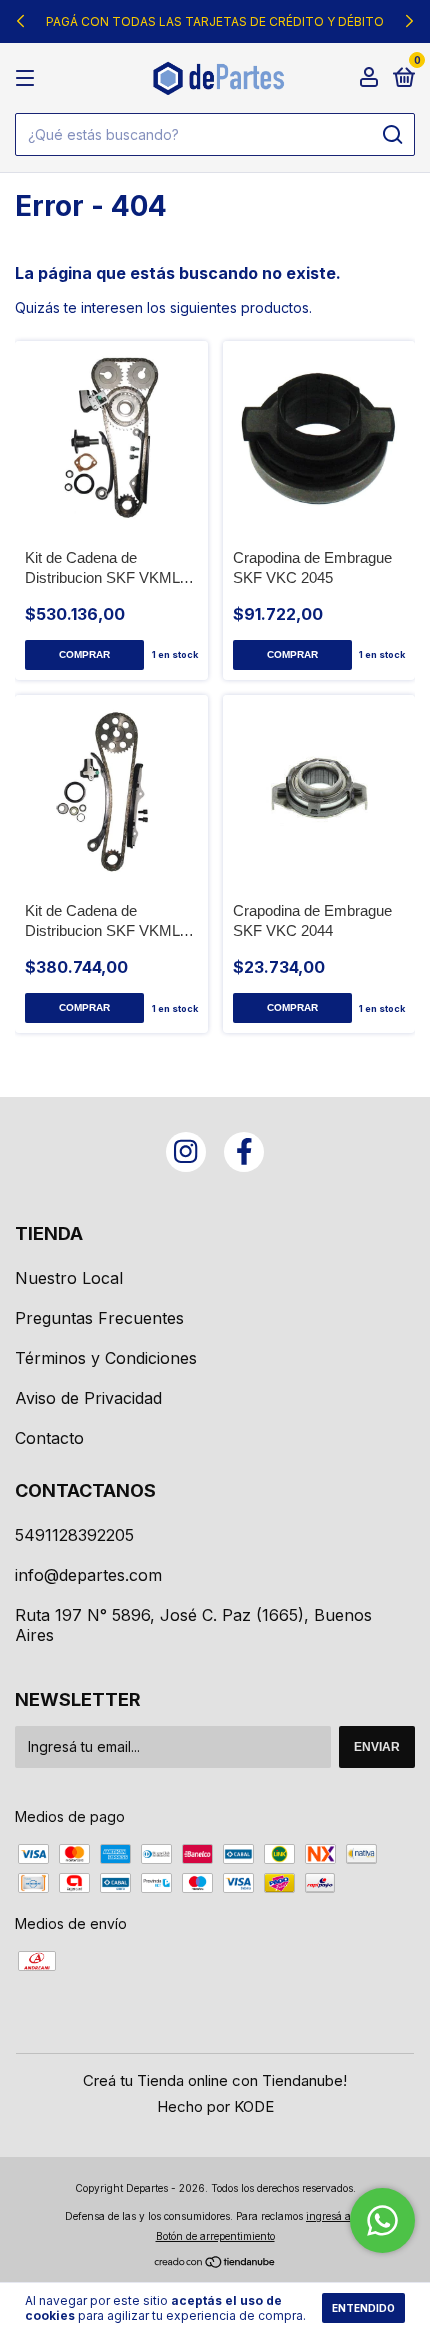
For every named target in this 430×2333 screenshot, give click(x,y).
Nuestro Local (69, 1278)
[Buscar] (391, 135)
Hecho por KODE (215, 2106)
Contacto (49, 1438)
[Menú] (28, 78)
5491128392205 (74, 1535)
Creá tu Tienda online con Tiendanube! (215, 2080)
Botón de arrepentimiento (215, 2236)
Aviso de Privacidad (88, 1398)
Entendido (363, 2308)
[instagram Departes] (186, 1152)
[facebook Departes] (244, 1152)
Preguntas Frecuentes (99, 1318)
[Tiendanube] (215, 2263)
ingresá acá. (335, 2216)
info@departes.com (88, 1575)
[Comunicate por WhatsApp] (382, 2220)
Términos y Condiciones (106, 1358)
